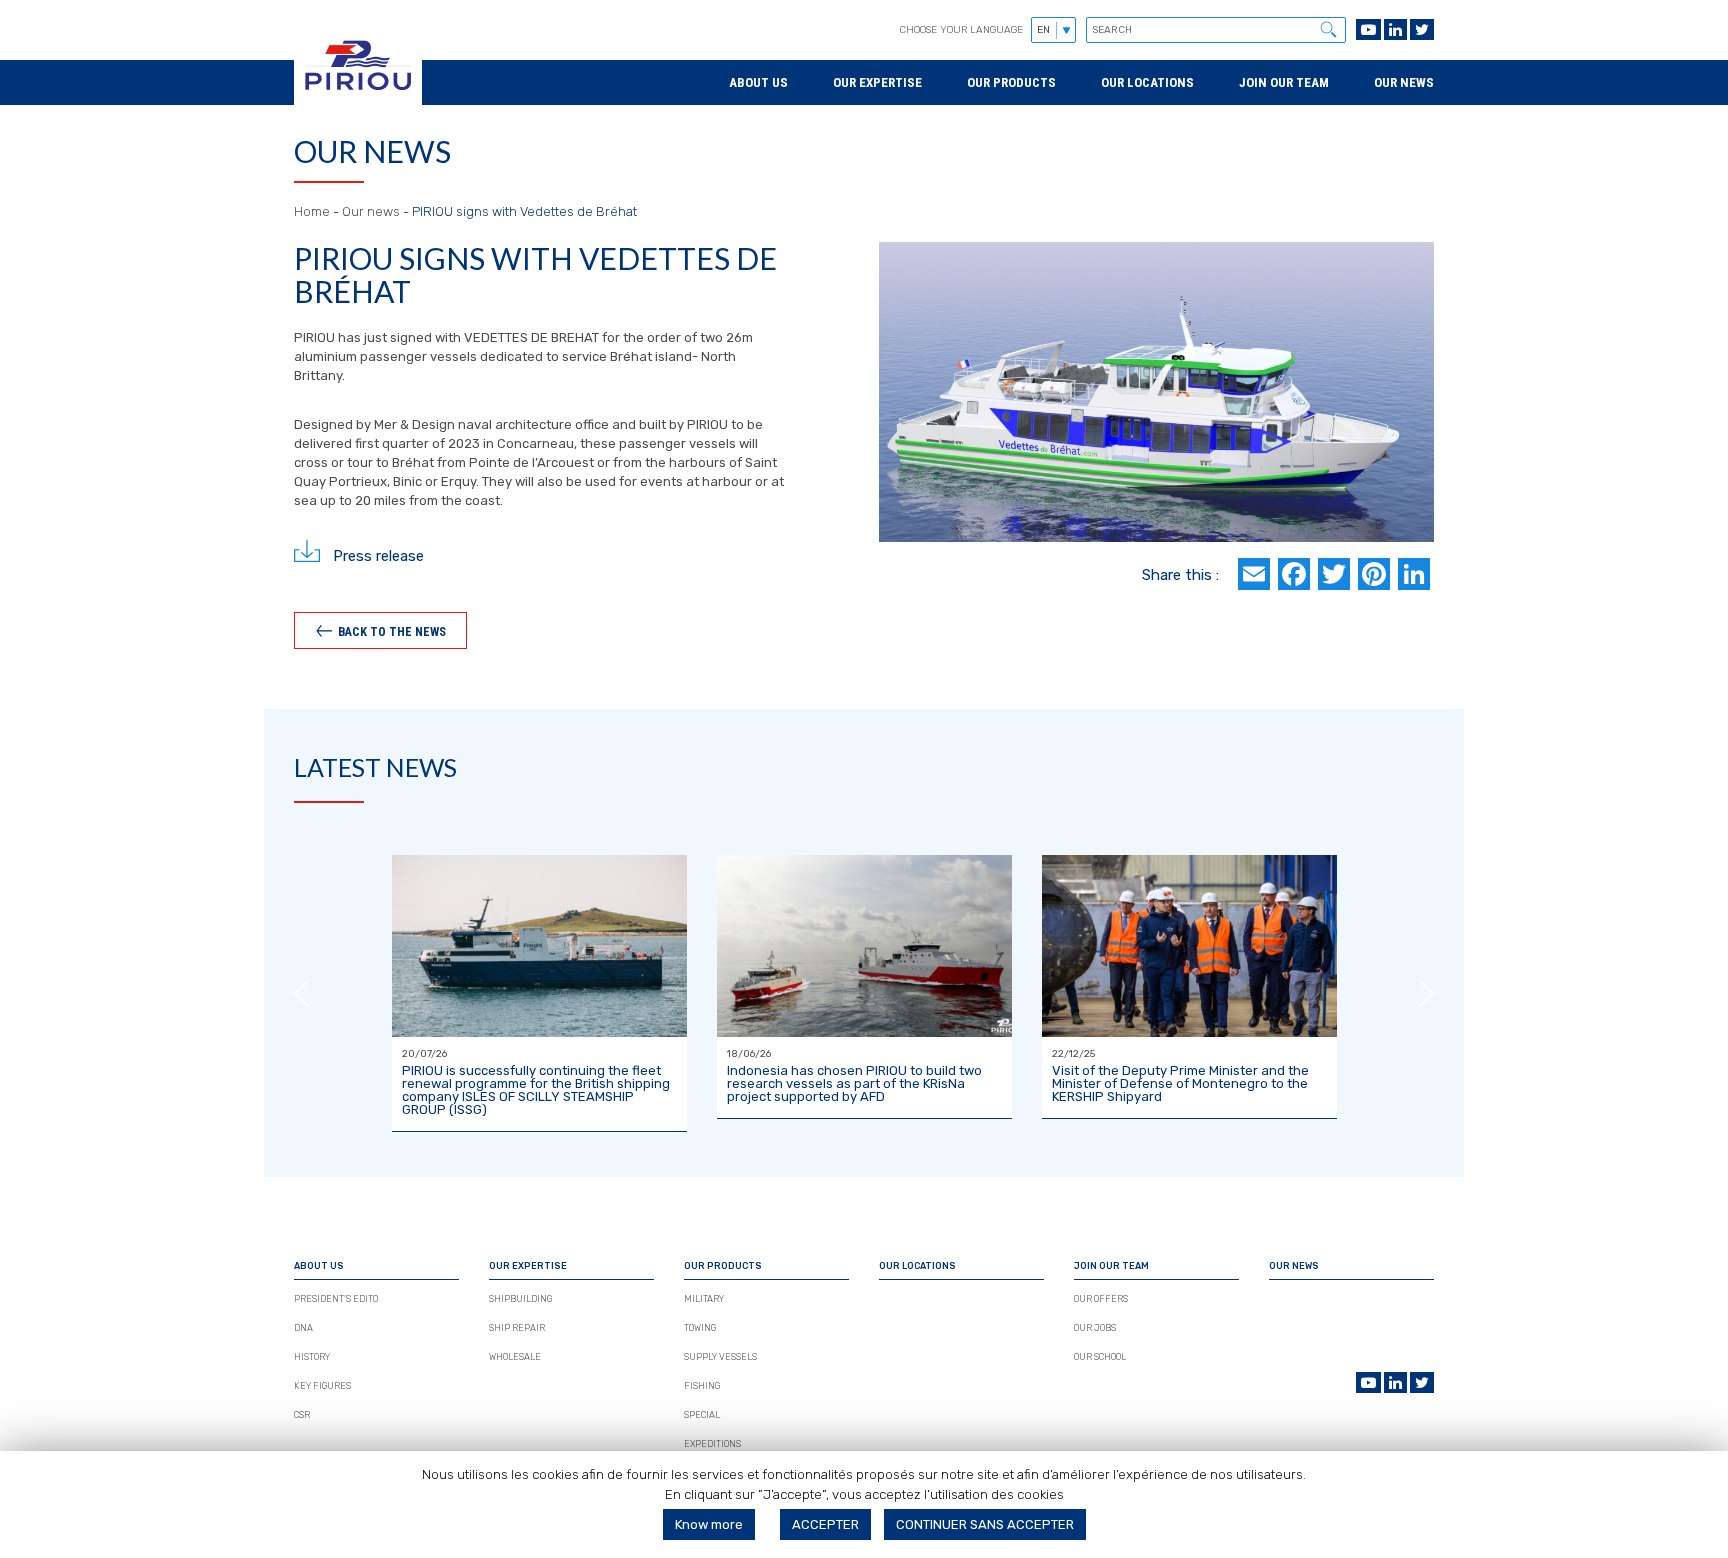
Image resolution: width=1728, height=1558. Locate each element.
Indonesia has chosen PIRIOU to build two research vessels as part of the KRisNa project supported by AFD (854, 1083)
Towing (700, 1328)
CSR (302, 1415)
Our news (1404, 82)
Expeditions (712, 1444)
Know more (709, 1524)
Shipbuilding (520, 1299)
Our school (1100, 1357)
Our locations (1147, 82)
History (312, 1357)
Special (702, 1415)
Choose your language (961, 30)
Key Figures (322, 1386)
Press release (378, 554)
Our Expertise (877, 82)
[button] (1328, 29)
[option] (539, 993)
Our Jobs (1095, 1328)
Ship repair (517, 1328)
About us (758, 82)
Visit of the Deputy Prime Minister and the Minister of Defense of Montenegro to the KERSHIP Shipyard (1180, 1083)
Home (312, 211)
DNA (303, 1328)
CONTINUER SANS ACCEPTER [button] (985, 1524)
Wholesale (515, 1357)
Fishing (702, 1386)
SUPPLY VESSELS (720, 1357)
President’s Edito (336, 1299)
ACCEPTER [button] (825, 1524)
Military (704, 1299)
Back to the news (392, 630)
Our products (1011, 82)
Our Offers (1101, 1299)
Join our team (1284, 82)
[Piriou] (358, 95)
